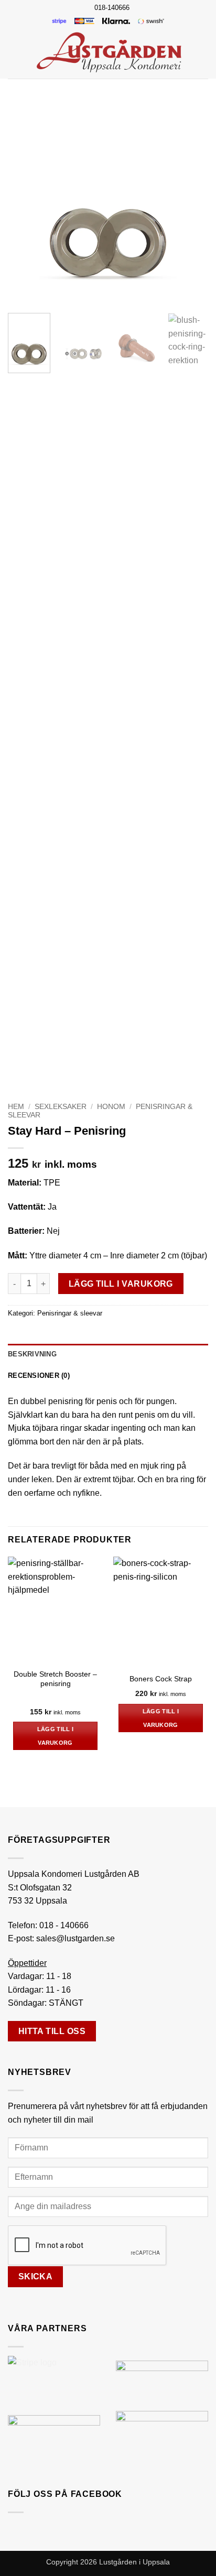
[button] (14, 52)
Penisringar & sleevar (70, 1313)
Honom (111, 1107)
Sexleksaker (61, 1107)
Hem (16, 1107)
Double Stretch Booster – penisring (55, 1679)
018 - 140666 (64, 1925)
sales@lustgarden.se (75, 1938)
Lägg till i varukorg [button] (56, 1736)
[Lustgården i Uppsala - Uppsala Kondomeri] (109, 52)
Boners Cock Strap (161, 1679)
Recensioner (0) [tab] (39, 1376)
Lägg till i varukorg (121, 1284)
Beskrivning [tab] (32, 1354)
